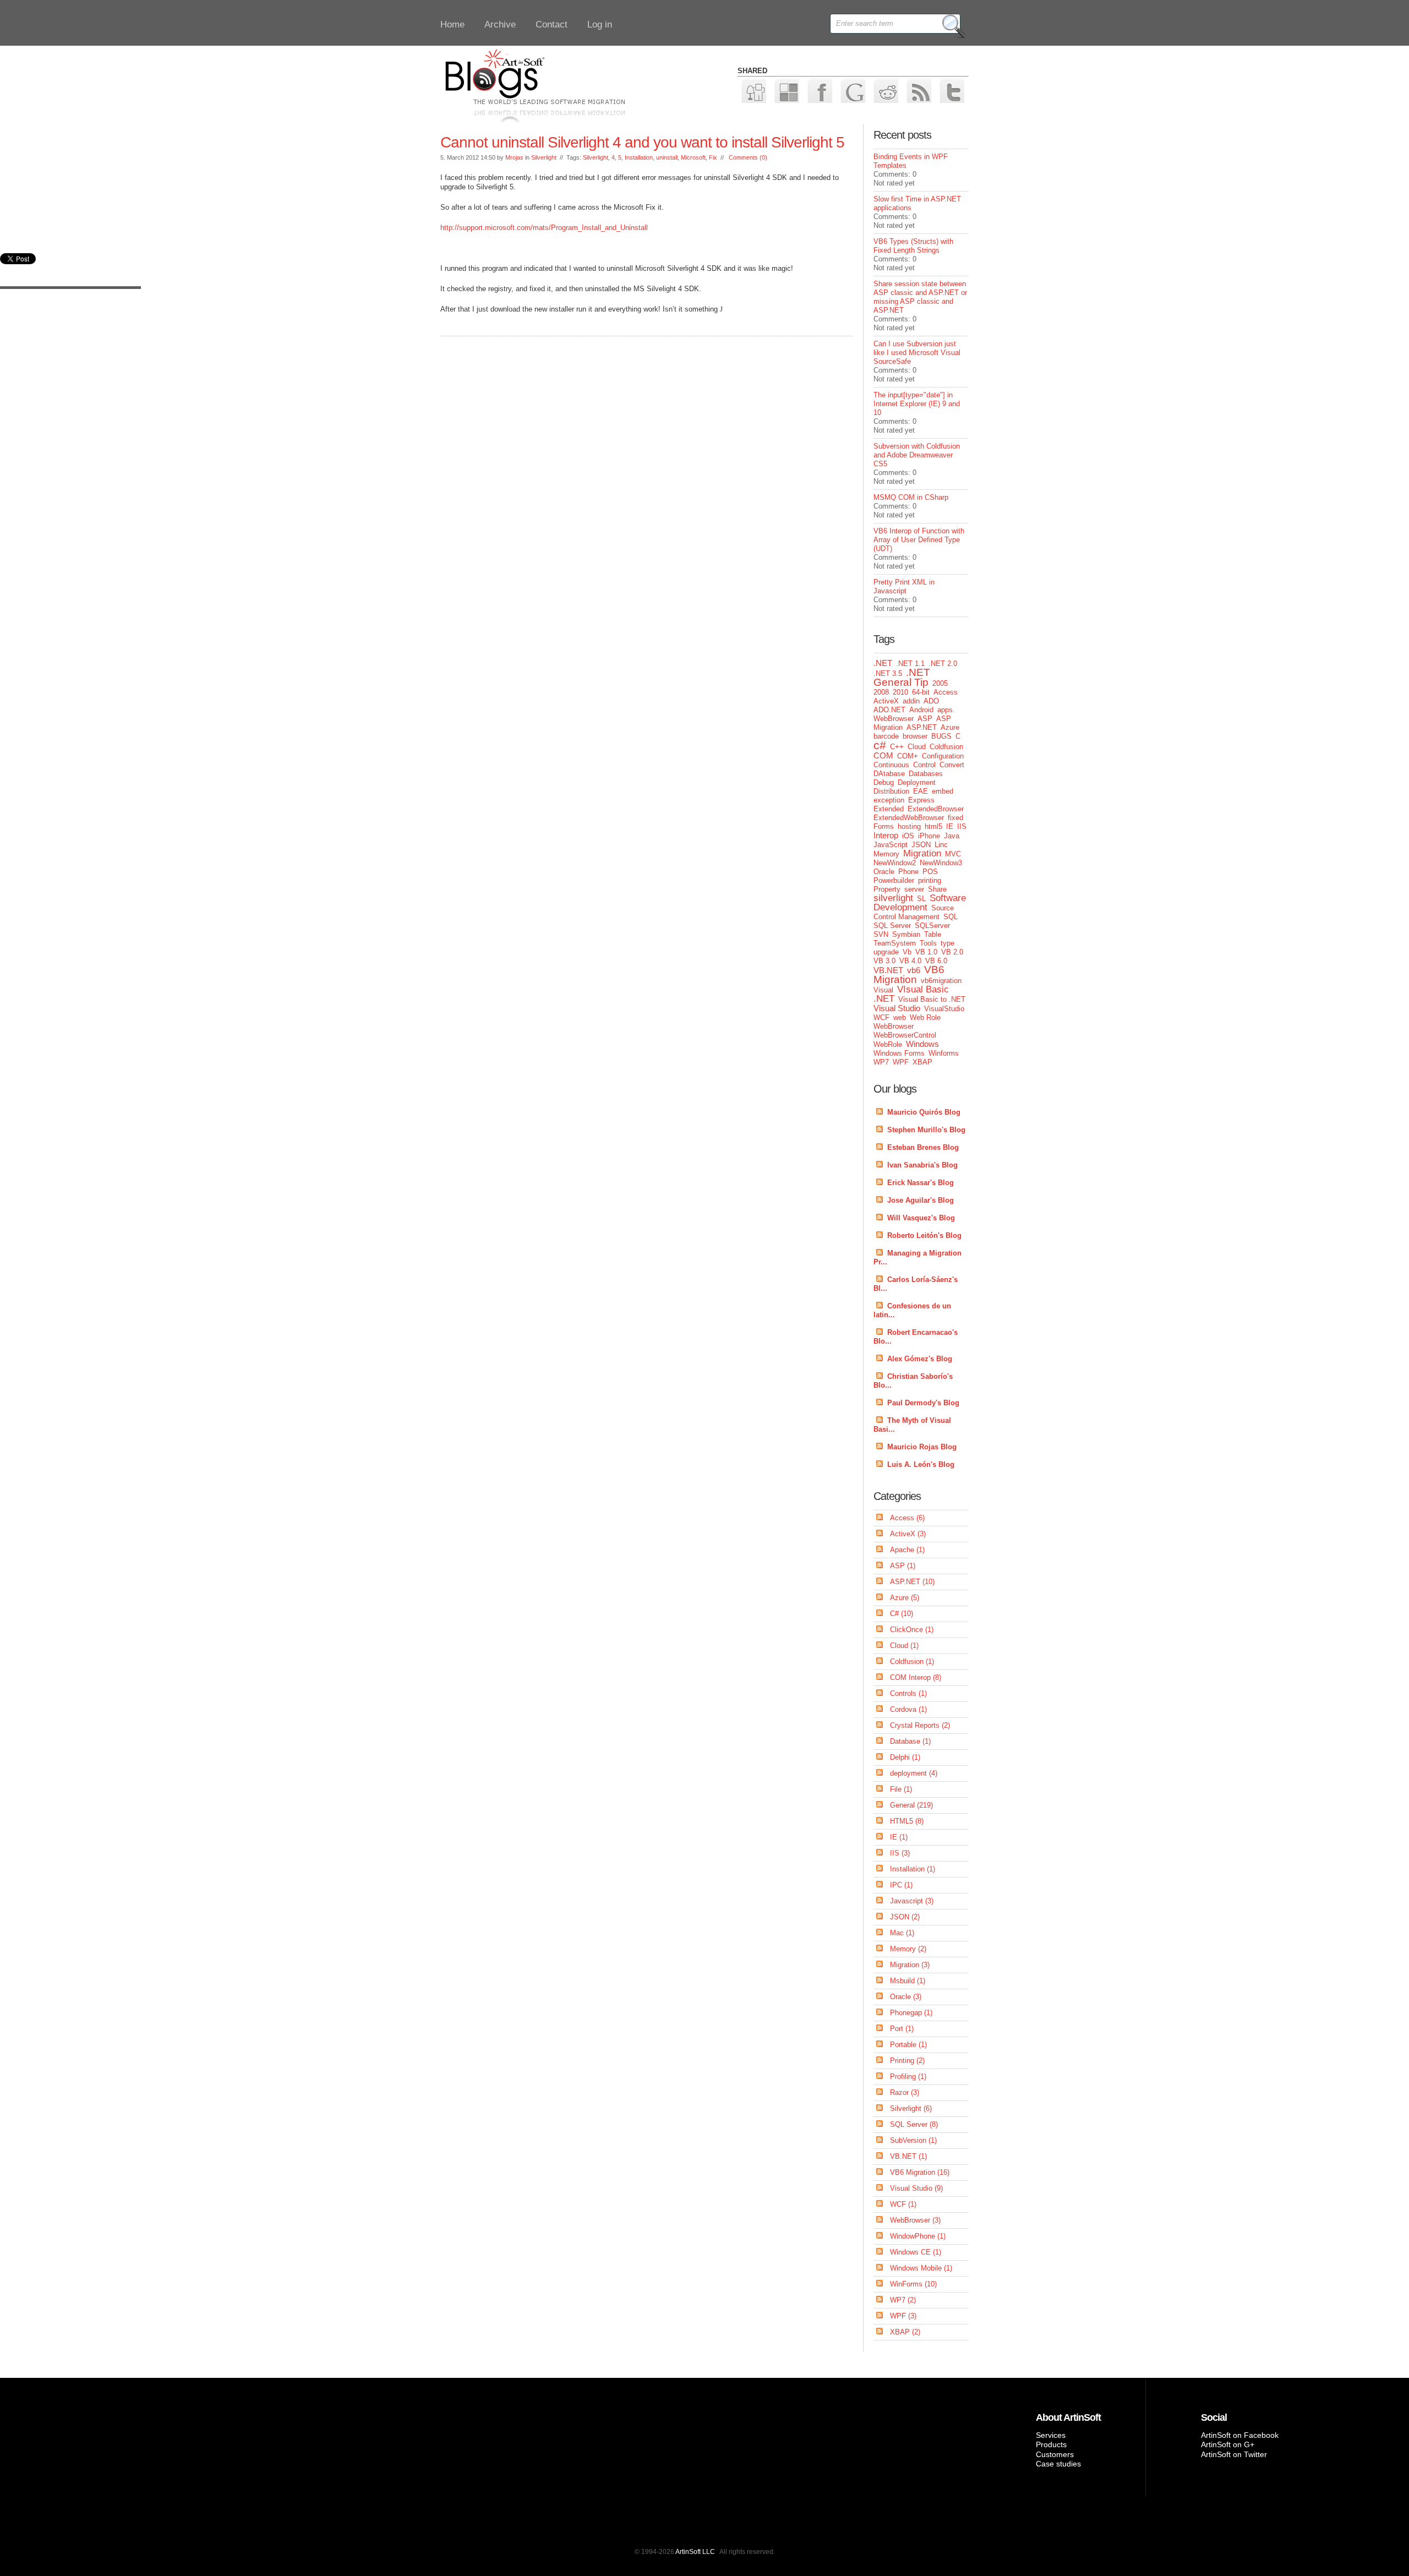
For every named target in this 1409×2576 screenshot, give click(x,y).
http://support (462, 228)
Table (933, 934)
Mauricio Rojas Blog (922, 1447)
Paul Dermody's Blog (923, 1403)
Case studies (1058, 2464)
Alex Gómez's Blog (920, 1359)
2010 (900, 692)
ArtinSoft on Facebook (1240, 2435)
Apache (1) (907, 1550)
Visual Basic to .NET (932, 999)
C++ (897, 747)
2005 (940, 683)
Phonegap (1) (911, 2013)
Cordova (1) (908, 1709)
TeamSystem (895, 943)
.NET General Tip (902, 677)
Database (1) (910, 1741)
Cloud (917, 747)
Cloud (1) (904, 1646)
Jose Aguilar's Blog (921, 1200)
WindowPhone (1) (918, 2236)
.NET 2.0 (943, 664)
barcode (886, 736)
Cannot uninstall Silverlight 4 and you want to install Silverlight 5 (642, 142)
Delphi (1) (905, 1757)
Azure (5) (905, 1598)
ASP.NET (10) (912, 1582)
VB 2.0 (952, 952)
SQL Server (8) (914, 2124)
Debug (884, 782)
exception (889, 800)
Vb (907, 952)
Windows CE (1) (916, 2252)
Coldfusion (946, 747)
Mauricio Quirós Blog (924, 1112)
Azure (950, 727)
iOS (908, 836)
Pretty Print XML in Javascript (904, 586)
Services (1051, 2435)
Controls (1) (908, 1693)
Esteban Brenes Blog (923, 1147)
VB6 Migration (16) (920, 2172)
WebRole (888, 1044)
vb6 (914, 970)
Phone (908, 872)
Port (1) (902, 2029)
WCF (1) (903, 2204)
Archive (500, 24)
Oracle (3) (906, 1997)
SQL (951, 917)
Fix (713, 157)
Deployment (917, 782)
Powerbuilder (894, 880)
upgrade (886, 952)
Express (921, 800)
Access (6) (907, 1518)
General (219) (911, 1805)
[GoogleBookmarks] (852, 90)
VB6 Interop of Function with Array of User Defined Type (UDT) (919, 540)
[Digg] (753, 90)
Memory (886, 854)
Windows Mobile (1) (921, 2268)
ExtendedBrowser (936, 809)
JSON (921, 845)
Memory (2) (908, 1949)
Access (946, 692)
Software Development (920, 903)
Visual (883, 990)
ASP (925, 719)
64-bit (921, 692)
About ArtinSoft (1068, 2417)
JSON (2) (905, 1917)
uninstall (667, 157)
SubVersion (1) (913, 2140)
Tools (928, 943)
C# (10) (902, 1614)
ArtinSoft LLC (695, 2552)
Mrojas (514, 157)
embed (943, 791)
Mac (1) (902, 1933)
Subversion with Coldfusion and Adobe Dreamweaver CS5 (917, 455)
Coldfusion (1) (912, 1661)
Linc (941, 845)
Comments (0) (748, 157)
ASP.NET (922, 727)
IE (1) (899, 1837)
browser (915, 736)
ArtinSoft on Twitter (1234, 2454)
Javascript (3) (912, 1901)
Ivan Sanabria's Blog (922, 1165)
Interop (886, 835)
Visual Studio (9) (916, 2188)
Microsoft (693, 157)
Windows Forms (899, 1053)
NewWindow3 (941, 863)
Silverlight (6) (911, 2108)
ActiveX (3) (908, 1534)
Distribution (891, 791)
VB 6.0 (936, 961)
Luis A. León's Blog (921, 1464)
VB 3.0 (884, 961)
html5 (933, 826)
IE (950, 826)
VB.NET (888, 970)
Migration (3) (910, 1965)
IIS (962, 826)
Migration (922, 853)
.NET (883, 663)
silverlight (893, 898)
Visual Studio (897, 1008)
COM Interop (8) (916, 1677)
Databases (926, 774)
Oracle (884, 872)
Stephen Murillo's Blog (926, 1130)
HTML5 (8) (907, 1821)
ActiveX (886, 701)
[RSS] (918, 90)
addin (911, 701)
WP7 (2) (903, 2300)
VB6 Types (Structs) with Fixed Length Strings (913, 246)
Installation (639, 157)
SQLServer (932, 926)
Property (887, 889)
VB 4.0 (910, 961)
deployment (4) (914, 1773)
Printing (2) (907, 2061)
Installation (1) (913, 1869)
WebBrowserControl (905, 1035)
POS (930, 872)
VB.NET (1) (908, 2156)
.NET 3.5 (888, 673)
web (900, 1017)
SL (921, 899)
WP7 (881, 1062)
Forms (884, 826)
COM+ (908, 756)
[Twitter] (951, 90)
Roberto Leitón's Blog (924, 1235)
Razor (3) (905, 2092)
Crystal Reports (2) (920, 1725)
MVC (953, 854)
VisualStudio (944, 1009)
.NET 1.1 (910, 664)
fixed (955, 818)
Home (452, 24)
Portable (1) (908, 2045)
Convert (952, 765)
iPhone (929, 836)
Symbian (906, 934)
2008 (881, 692)
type (947, 943)
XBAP (922, 1062)
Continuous (891, 765)
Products (1051, 2444)
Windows (922, 1044)
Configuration (943, 756)
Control (924, 765)
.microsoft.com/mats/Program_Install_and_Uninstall (565, 228)
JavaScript (891, 845)
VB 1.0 (926, 952)
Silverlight (544, 157)
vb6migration (941, 981)
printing (930, 880)
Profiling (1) (908, 2076)
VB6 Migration (909, 975)
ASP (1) (903, 1566)
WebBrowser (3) (915, 2220)
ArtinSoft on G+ (1228, 2444)
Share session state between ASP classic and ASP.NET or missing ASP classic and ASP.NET (920, 297)
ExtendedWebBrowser (909, 818)
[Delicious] (786, 90)
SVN (881, 934)
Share (937, 889)
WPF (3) (903, 2316)
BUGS (941, 736)
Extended (889, 809)
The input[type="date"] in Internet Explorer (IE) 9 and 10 (917, 404)
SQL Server (892, 926)
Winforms (944, 1053)
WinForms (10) (913, 2284)
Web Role (925, 1017)
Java (952, 836)
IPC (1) (901, 1885)
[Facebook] (819, 90)
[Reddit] (885, 90)
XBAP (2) (905, 2332)
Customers (1055, 2454)
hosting (909, 826)
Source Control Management (914, 912)
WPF (901, 1062)
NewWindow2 (895, 863)
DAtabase (889, 774)
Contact (551, 24)
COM (883, 755)
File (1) (901, 1789)
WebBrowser (894, 1026)
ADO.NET (889, 710)
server (914, 889)
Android (921, 710)
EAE (921, 791)
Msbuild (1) (908, 1981)
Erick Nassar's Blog (921, 1183)
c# (880, 745)
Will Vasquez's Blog (921, 1218)
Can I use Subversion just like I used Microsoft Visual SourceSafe (917, 353)
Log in (600, 24)
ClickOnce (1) (912, 1630)
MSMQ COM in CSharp (911, 497)
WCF (881, 1017)
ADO (931, 701)
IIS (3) (900, 1853)
